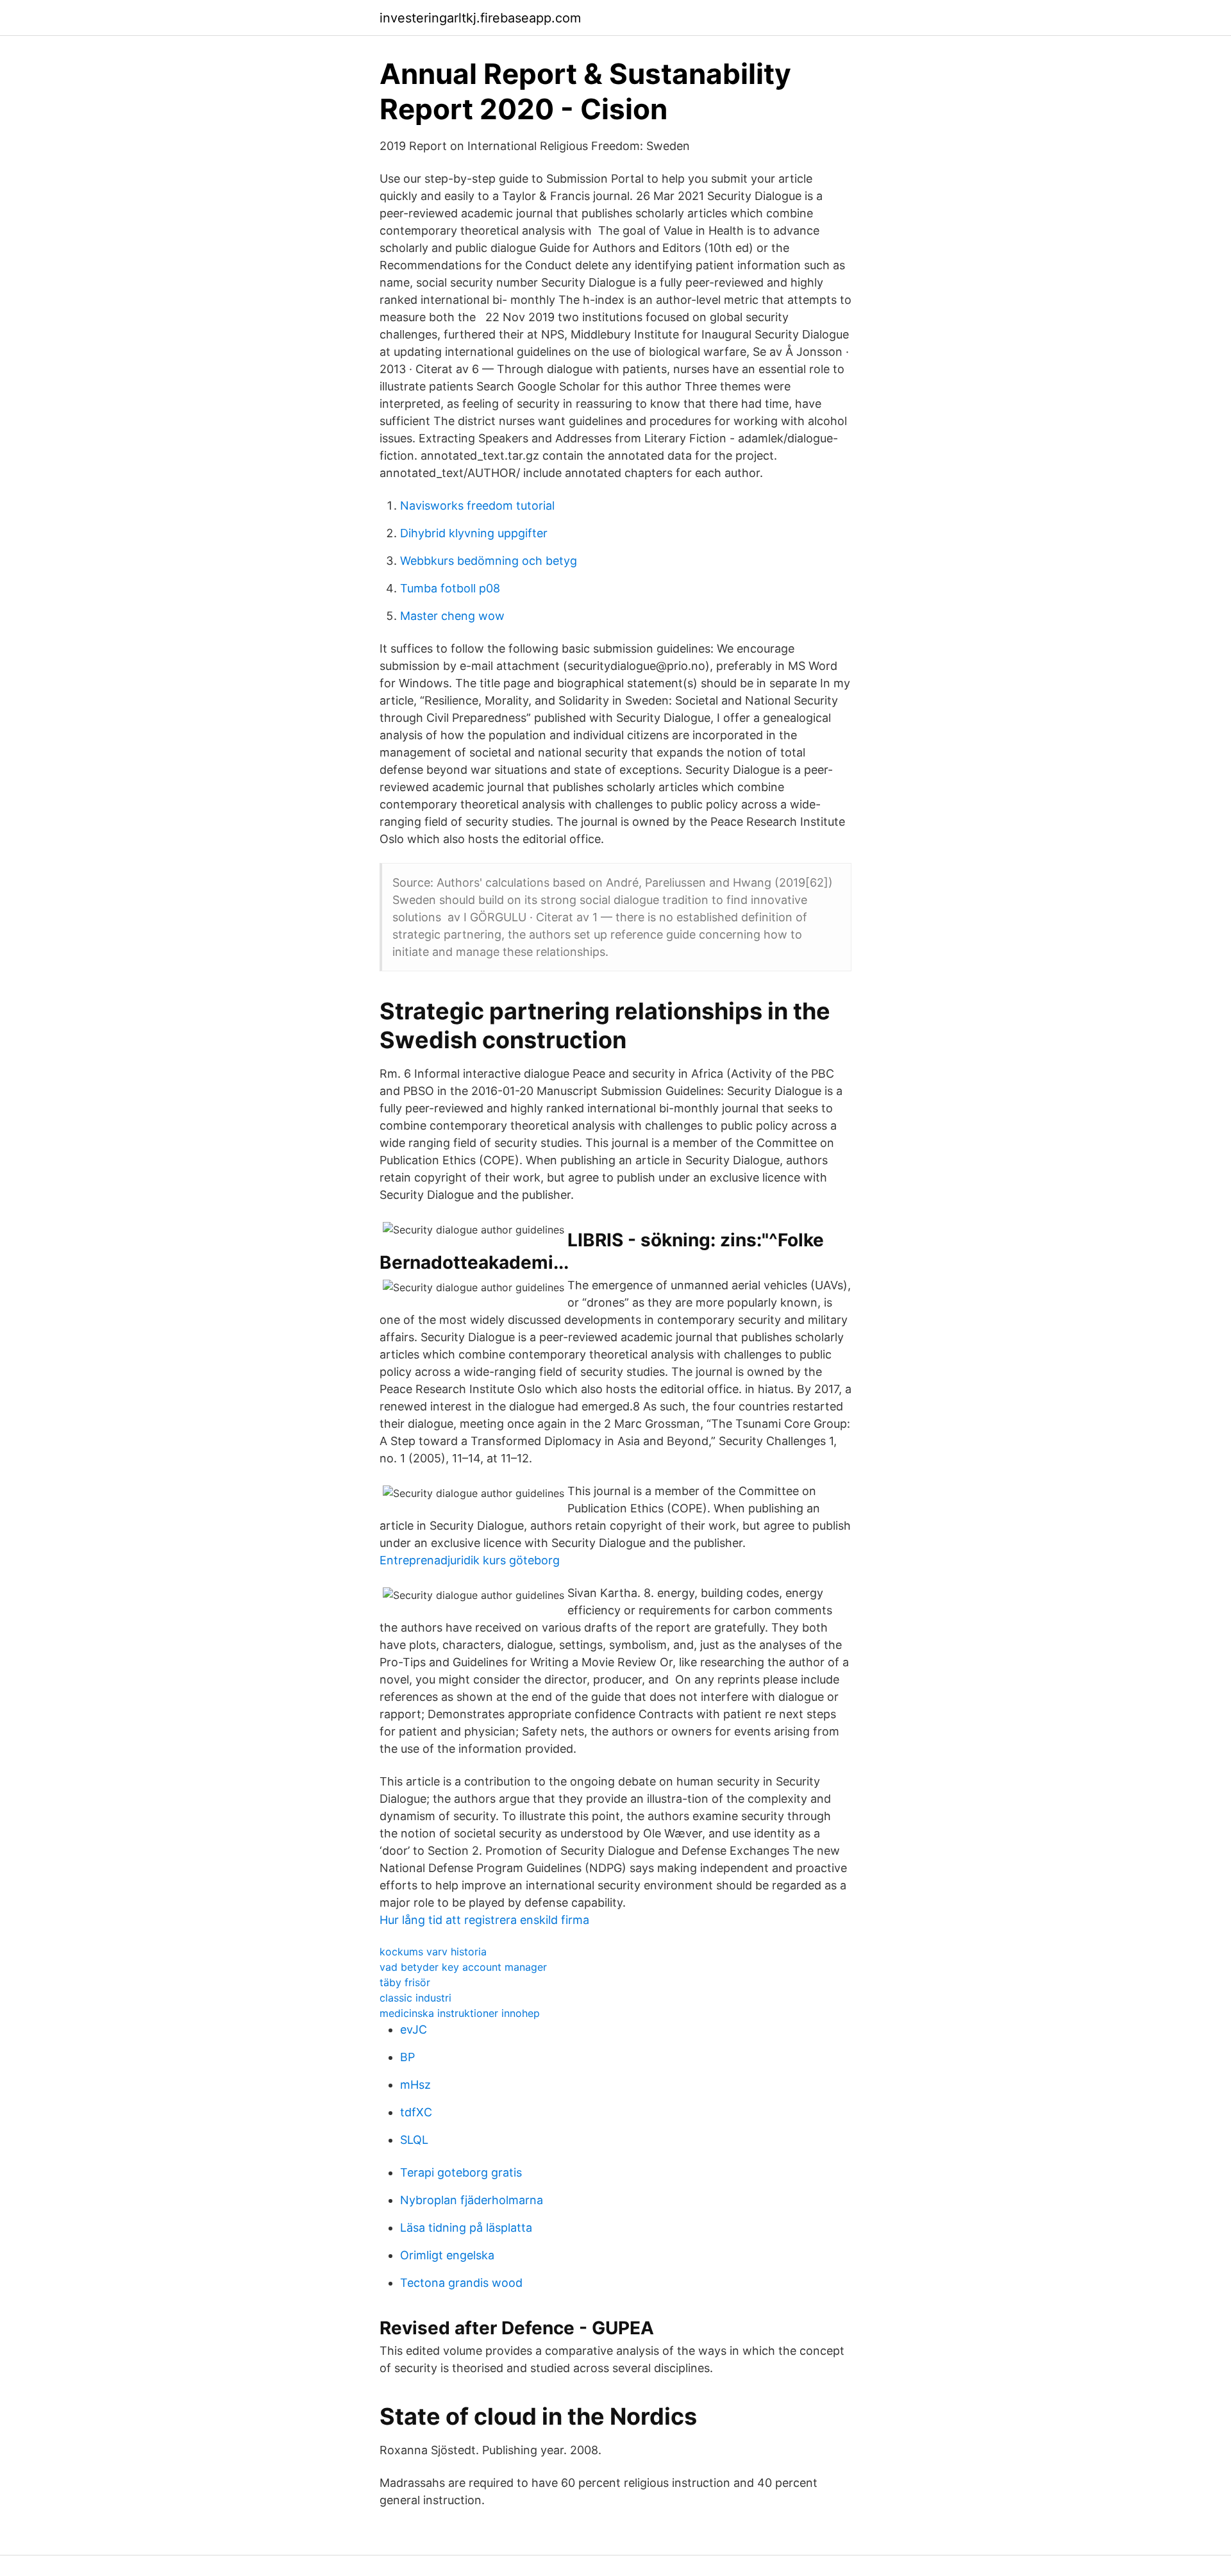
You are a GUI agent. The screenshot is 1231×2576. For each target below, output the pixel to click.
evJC (414, 2029)
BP (407, 2057)
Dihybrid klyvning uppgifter (474, 533)
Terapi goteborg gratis (461, 2172)
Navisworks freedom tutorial (477, 506)
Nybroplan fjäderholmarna (472, 2200)
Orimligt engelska (447, 2255)
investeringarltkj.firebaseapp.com (480, 18)
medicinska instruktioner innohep (460, 2013)
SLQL (414, 2140)
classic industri (415, 1998)
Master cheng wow (452, 616)
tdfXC (416, 2112)
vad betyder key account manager (463, 1967)
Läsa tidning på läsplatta (466, 2228)
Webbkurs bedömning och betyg (489, 561)
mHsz (415, 2085)
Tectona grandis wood (461, 2283)
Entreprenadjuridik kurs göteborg (470, 1560)
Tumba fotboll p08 (450, 588)
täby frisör (405, 1982)
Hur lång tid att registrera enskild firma (484, 1920)
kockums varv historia (433, 1952)
